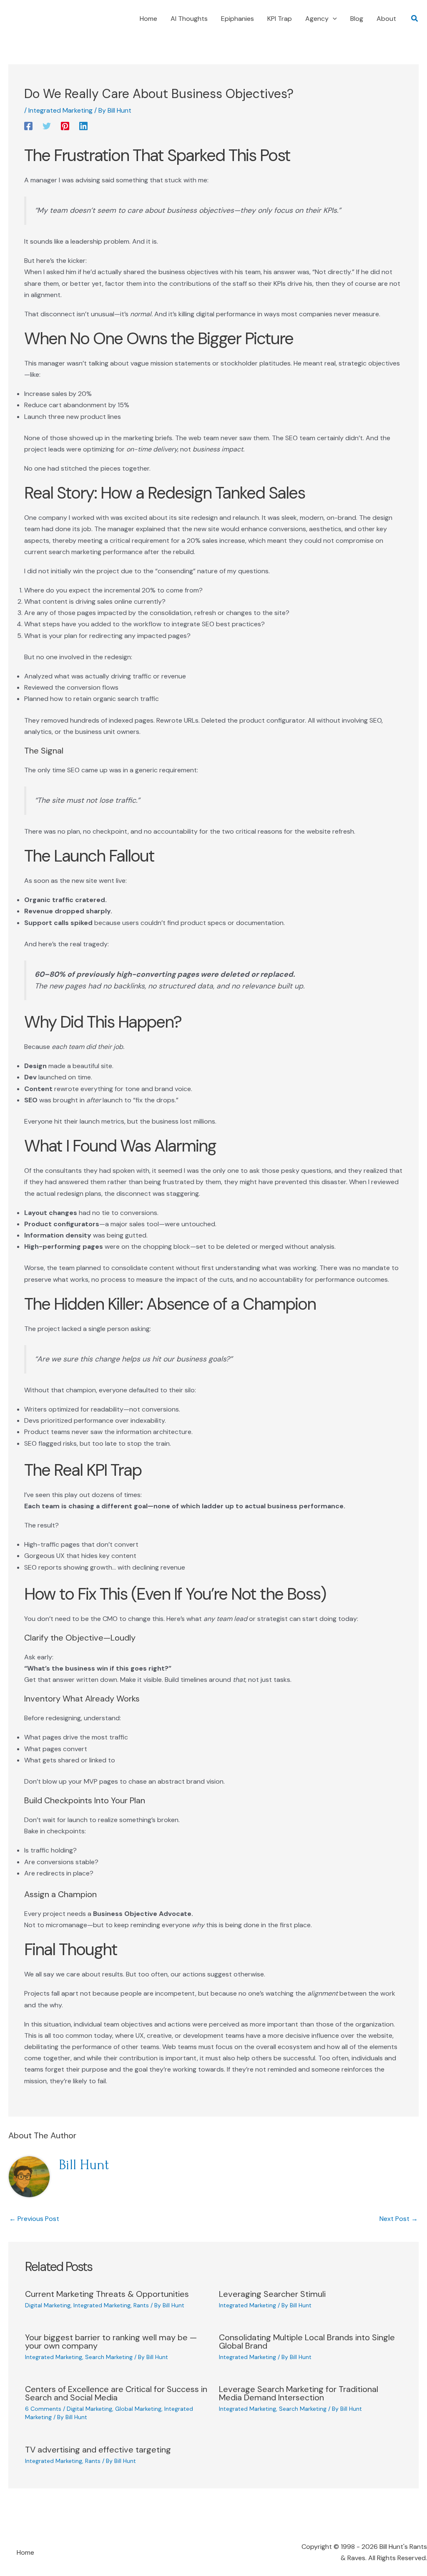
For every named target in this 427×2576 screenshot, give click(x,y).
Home (148, 19)
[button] (333, 19)
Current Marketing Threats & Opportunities (107, 2294)
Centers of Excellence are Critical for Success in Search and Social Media (116, 2393)
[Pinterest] (65, 126)
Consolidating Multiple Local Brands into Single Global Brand (307, 2342)
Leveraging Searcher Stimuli (272, 2294)
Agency (317, 19)
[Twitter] (47, 126)
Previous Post (34, 2219)
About (386, 19)
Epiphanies (237, 19)
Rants (141, 2305)
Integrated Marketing (60, 110)
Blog (357, 19)
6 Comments (43, 2409)
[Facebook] (28, 126)
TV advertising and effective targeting (98, 2450)
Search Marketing (109, 2357)
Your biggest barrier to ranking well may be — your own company (111, 2342)
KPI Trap (280, 19)
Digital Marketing (48, 2305)
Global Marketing (138, 2409)
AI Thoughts (189, 19)
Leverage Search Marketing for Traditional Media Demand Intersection (299, 2393)
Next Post (399, 2219)
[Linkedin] (83, 126)
